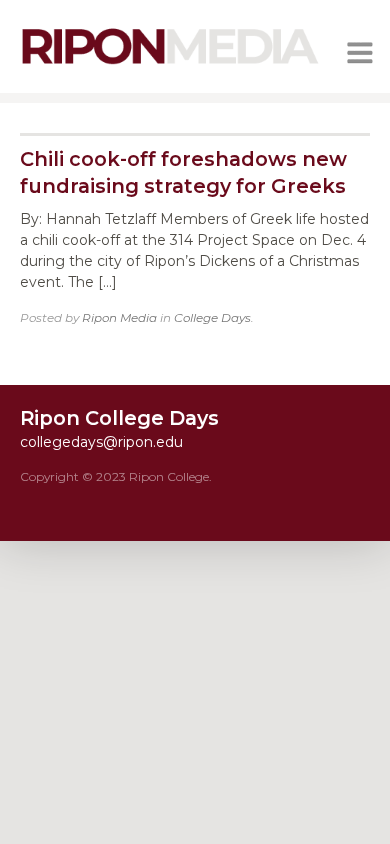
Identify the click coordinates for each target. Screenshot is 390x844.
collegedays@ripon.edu (101, 442)
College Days (212, 317)
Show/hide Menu (360, 53)
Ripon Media (119, 317)
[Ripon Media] (170, 66)
